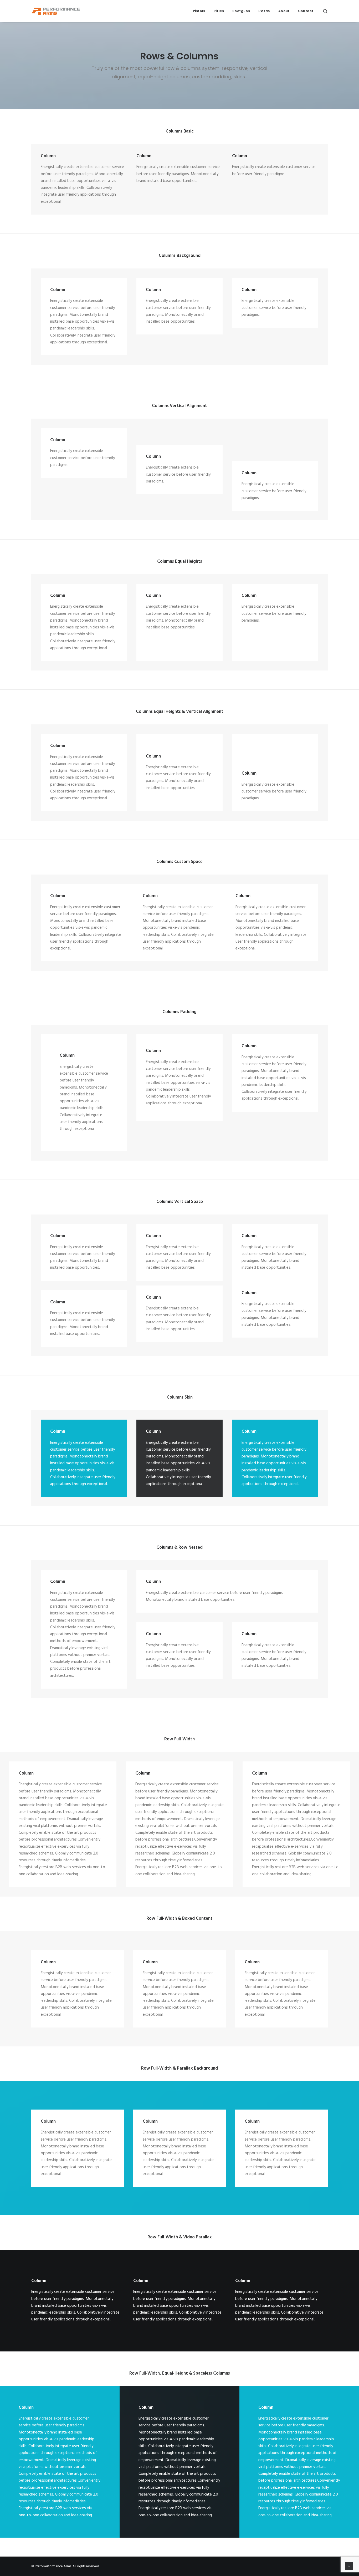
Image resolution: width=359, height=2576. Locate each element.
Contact (306, 11)
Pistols (199, 11)
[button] (325, 11)
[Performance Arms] (56, 11)
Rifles (219, 11)
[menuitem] (199, 11)
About (284, 11)
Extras (264, 11)
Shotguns (241, 11)
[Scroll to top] (349, 2566)
